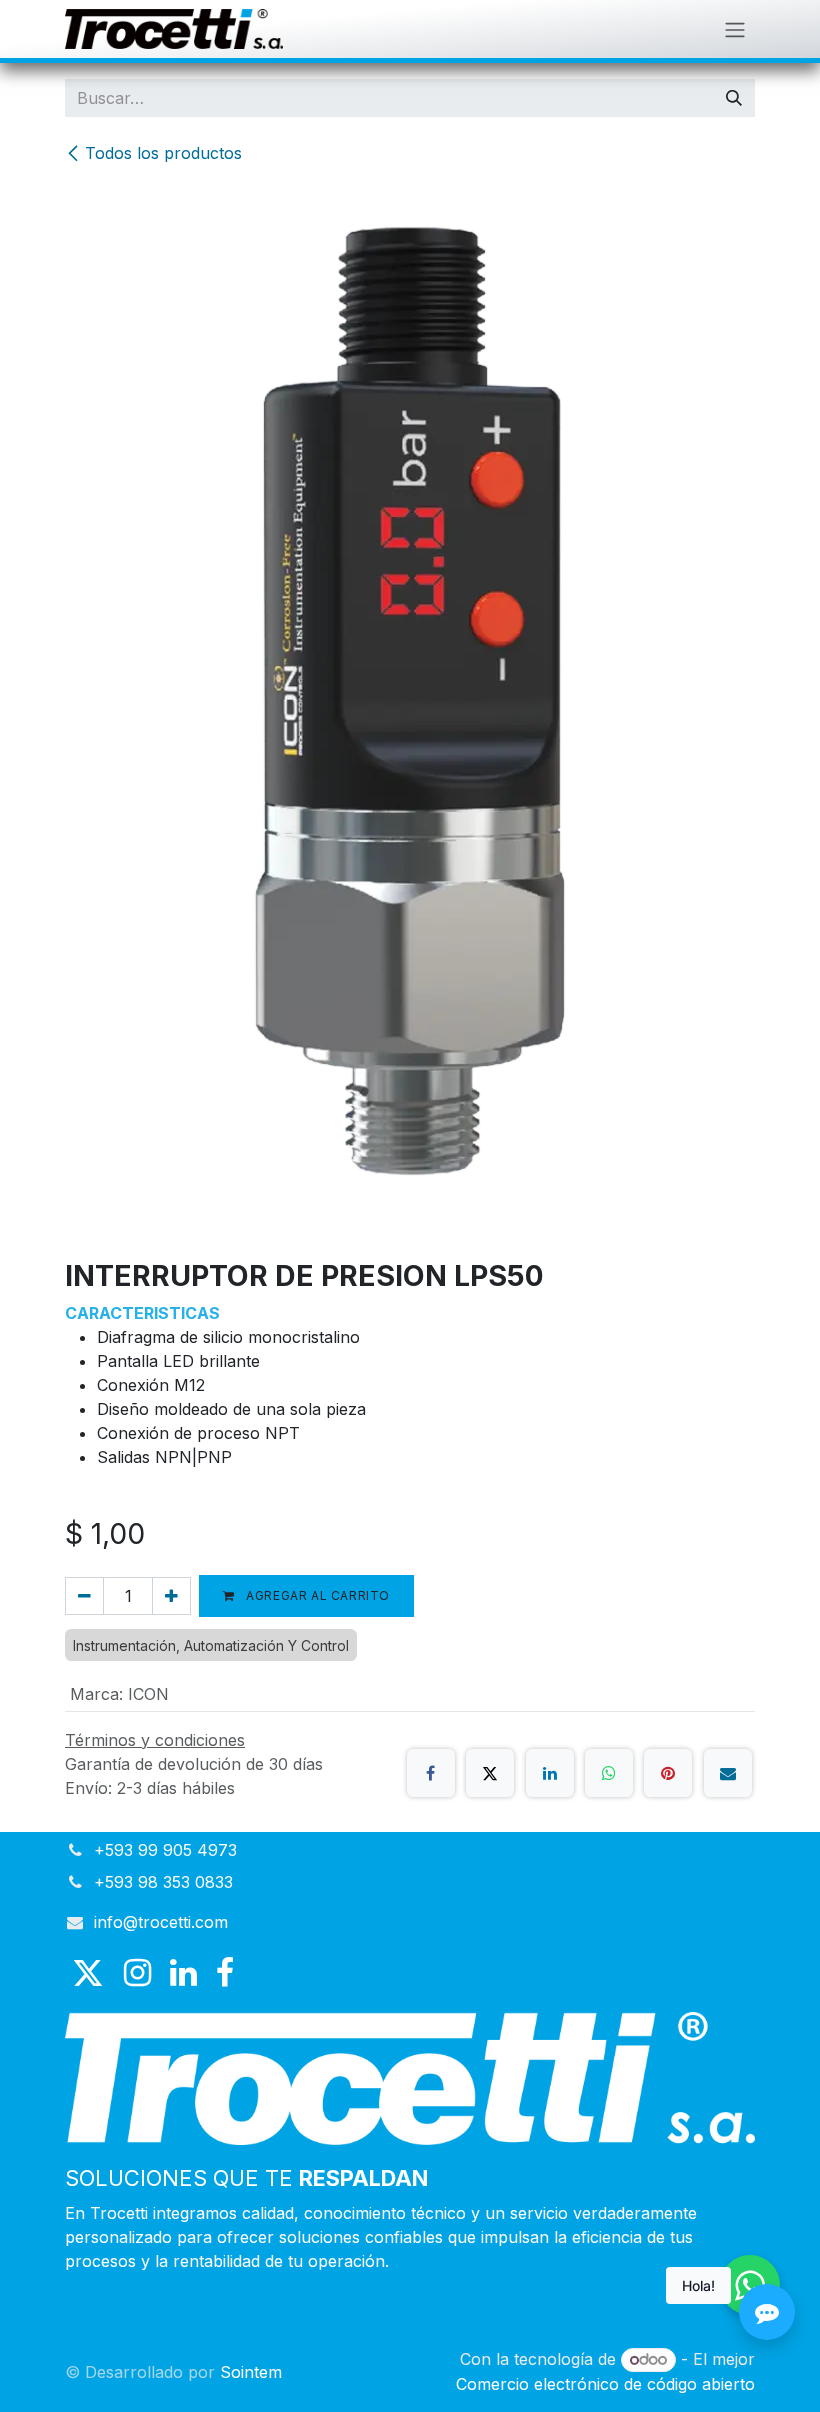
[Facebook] (431, 1773)
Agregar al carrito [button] (316, 1595)
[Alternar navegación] (735, 29)
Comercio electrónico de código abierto (605, 2384)
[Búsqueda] (734, 98)
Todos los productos (163, 153)
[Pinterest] (668, 1773)
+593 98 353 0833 (163, 1882)
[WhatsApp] (609, 1773)
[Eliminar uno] (84, 1596)
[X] (490, 1773)
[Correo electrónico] (728, 1773)
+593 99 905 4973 (165, 1850)
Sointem (251, 2372)
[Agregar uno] (171, 1596)
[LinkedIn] (550, 1773)
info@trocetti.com (161, 1922)
